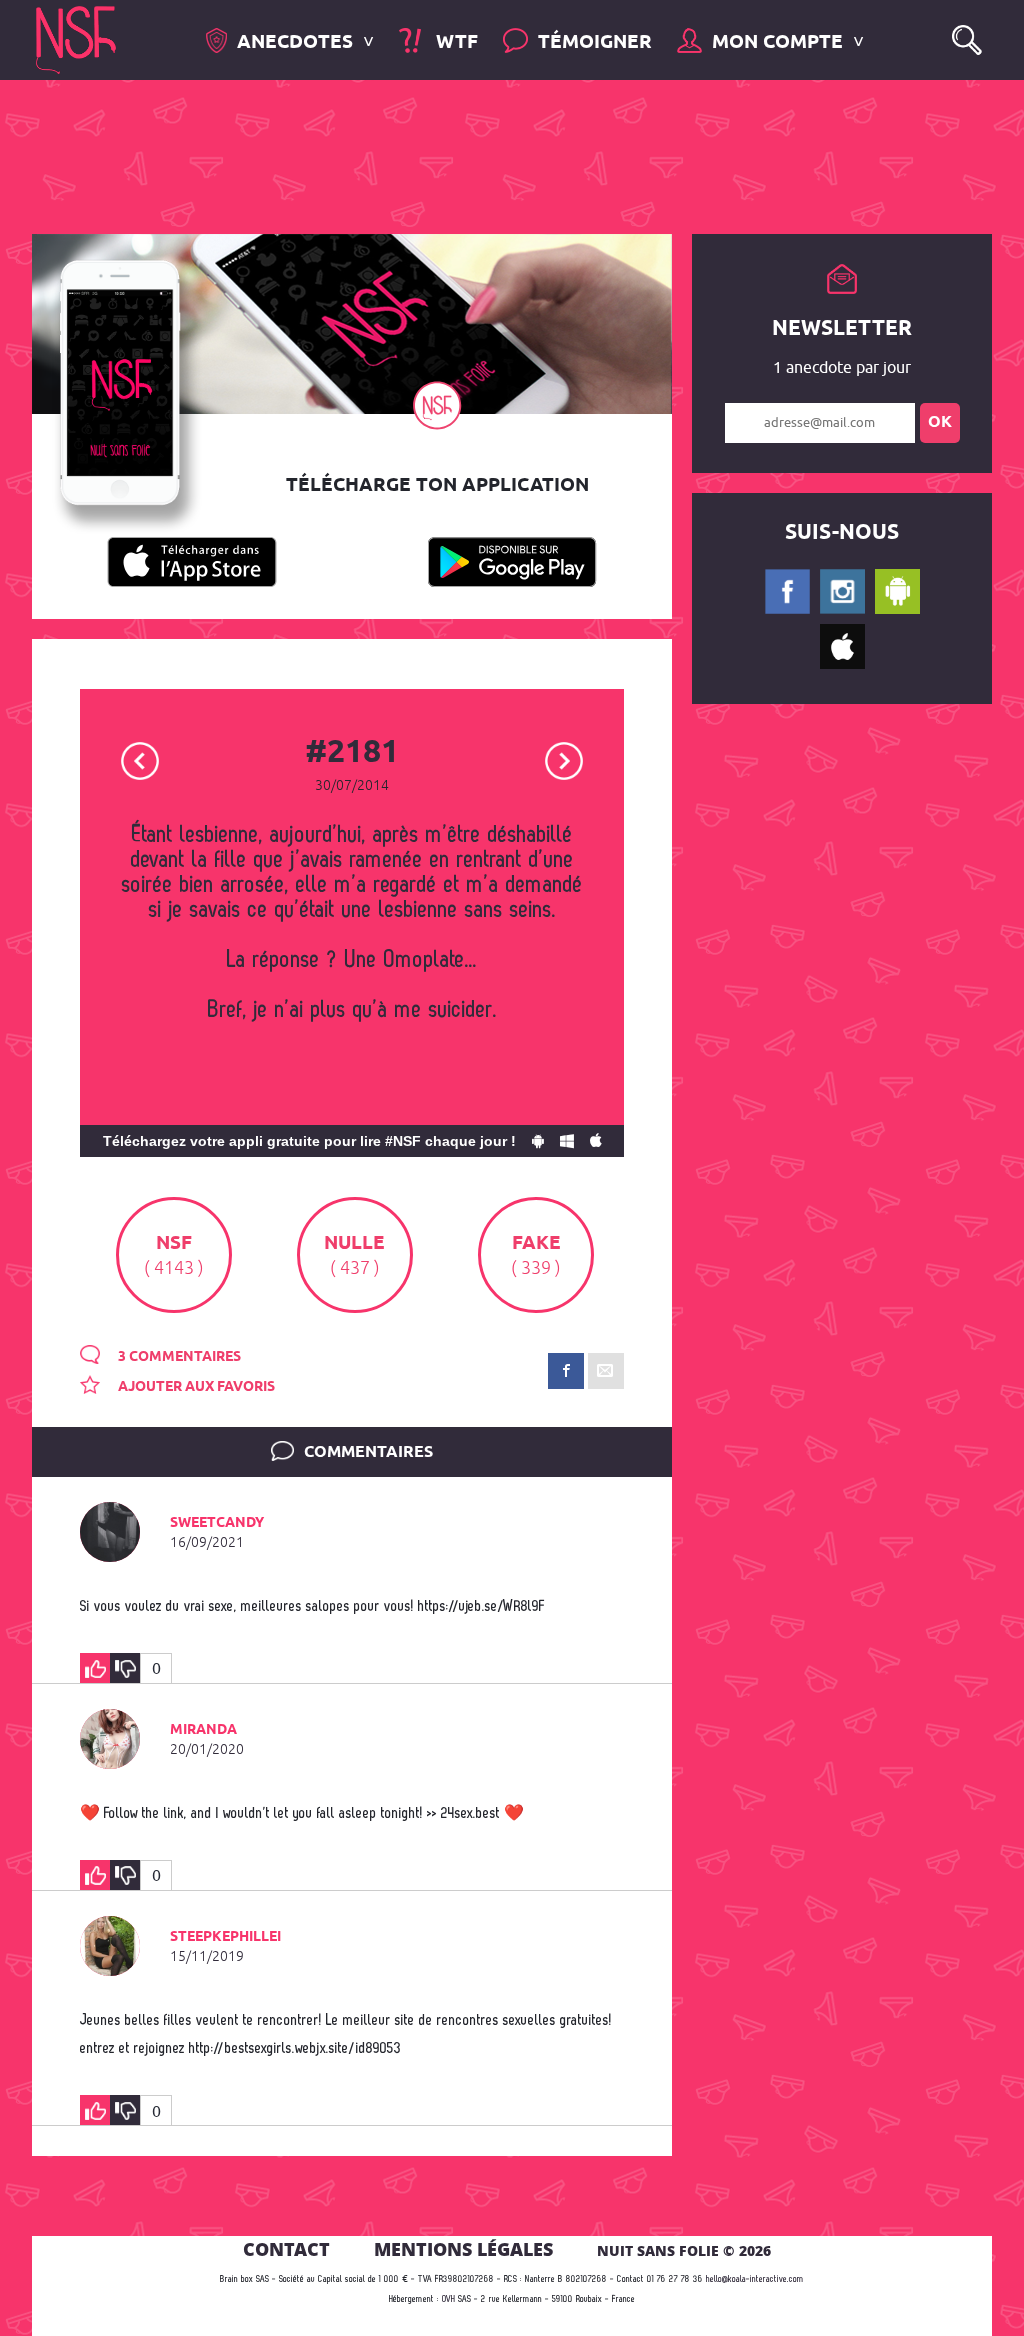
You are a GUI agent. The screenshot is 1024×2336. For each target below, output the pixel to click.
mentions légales (463, 2249)
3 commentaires (178, 1357)
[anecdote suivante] (564, 759)
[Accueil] (76, 38)
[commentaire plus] (95, 1668)
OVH (448, 2299)
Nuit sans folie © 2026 (684, 2250)
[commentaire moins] (125, 1668)
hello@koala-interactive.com (755, 2279)
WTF (454, 42)
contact (286, 2249)
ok (940, 422)
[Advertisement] (496, 155)
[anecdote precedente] (140, 759)
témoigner (595, 42)
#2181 (352, 753)
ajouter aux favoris (195, 1387)
